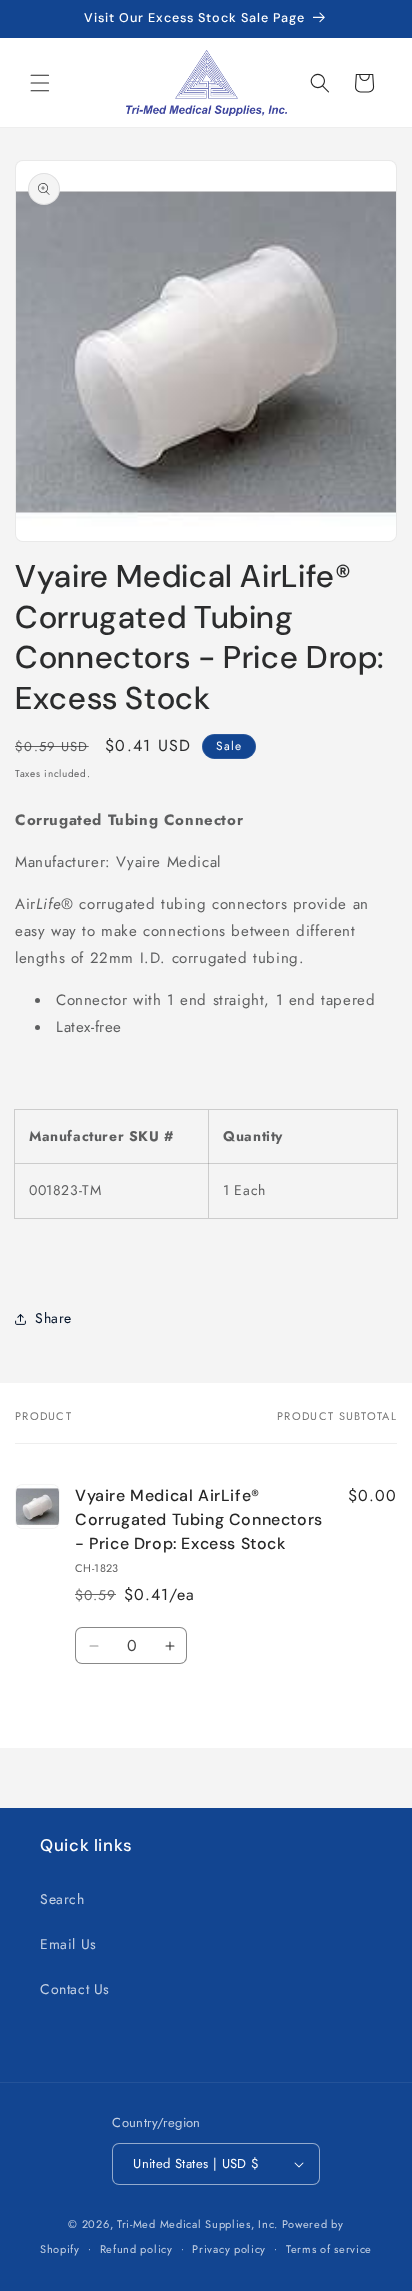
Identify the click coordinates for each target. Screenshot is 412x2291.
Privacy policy (229, 2249)
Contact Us (75, 1989)
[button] (40, 83)
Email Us (68, 1944)
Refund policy (136, 2249)
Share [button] (53, 1318)
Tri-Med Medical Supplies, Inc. (197, 2224)
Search (62, 1899)
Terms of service (329, 2249)
